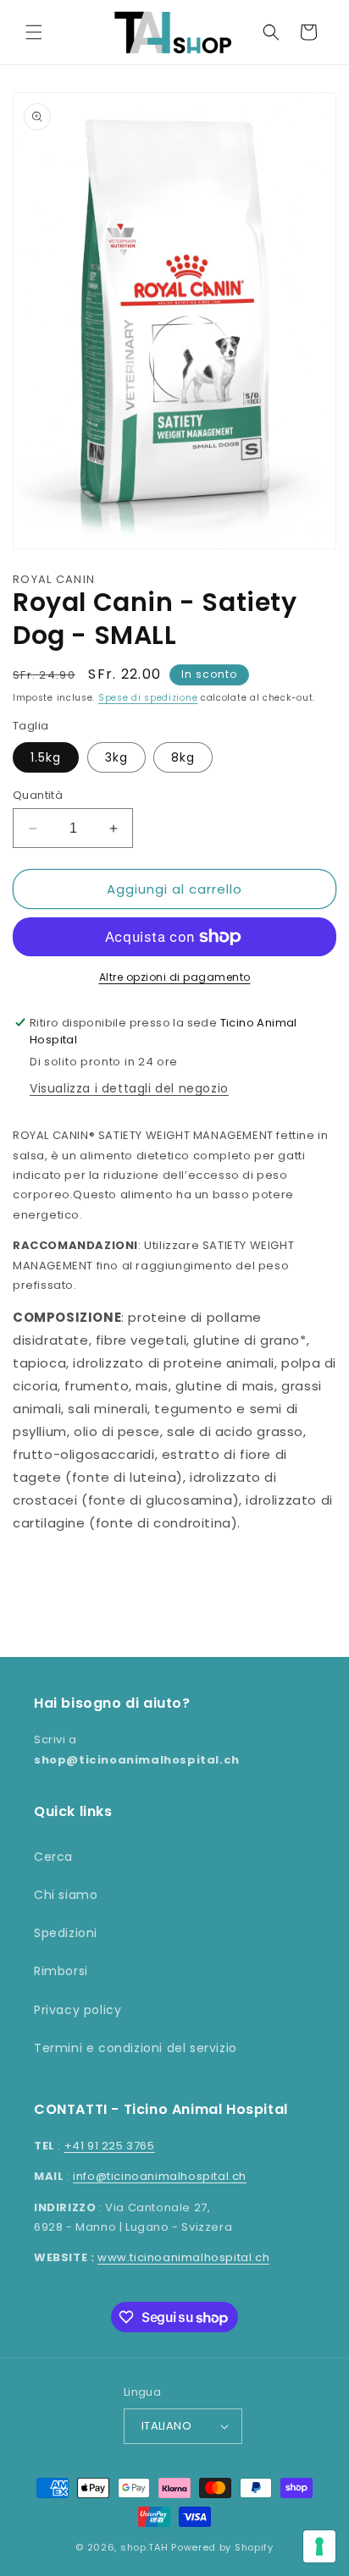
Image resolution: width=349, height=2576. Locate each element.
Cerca (53, 1857)
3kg (116, 757)
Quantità (38, 795)
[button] (34, 32)
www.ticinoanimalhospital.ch (183, 2257)
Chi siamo (66, 1895)
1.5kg (46, 757)
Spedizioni (66, 1933)
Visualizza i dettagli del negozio (129, 1088)
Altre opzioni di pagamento (175, 977)
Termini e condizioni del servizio (136, 2048)
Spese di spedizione (148, 698)
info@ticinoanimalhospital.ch (160, 2176)
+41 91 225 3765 (110, 2146)
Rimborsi (61, 1971)
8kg (183, 757)
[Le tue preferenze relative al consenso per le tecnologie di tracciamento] (319, 2546)
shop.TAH (144, 2547)
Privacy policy (78, 2010)
